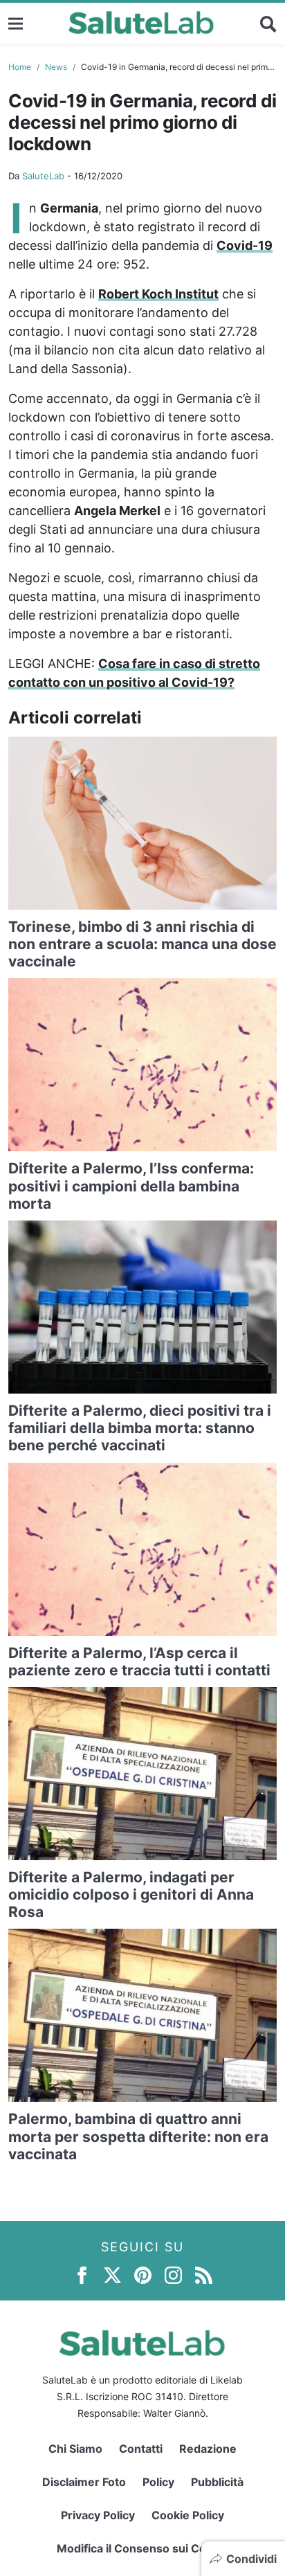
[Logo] (141, 24)
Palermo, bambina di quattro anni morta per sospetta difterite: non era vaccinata (138, 2136)
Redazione (208, 2449)
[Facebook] (82, 2274)
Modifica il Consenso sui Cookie (143, 2548)
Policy (158, 2482)
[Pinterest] (143, 2274)
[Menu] (16, 23)
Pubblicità (217, 2482)
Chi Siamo (75, 2449)
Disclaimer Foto (84, 2482)
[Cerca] (268, 24)
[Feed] (204, 2274)
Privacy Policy (98, 2515)
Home (20, 67)
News (56, 67)
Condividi (251, 2559)
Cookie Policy (188, 2515)
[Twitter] (112, 2274)
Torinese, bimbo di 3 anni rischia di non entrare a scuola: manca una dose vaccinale (142, 944)
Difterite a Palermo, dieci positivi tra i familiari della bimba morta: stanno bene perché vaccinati (140, 1428)
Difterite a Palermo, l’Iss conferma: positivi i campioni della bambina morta (131, 1186)
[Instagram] (173, 2274)
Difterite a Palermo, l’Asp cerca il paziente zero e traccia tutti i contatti (139, 1661)
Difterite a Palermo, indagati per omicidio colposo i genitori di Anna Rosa (131, 1894)
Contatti (141, 2449)
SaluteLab (43, 176)
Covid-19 (245, 245)
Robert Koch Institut (158, 294)
